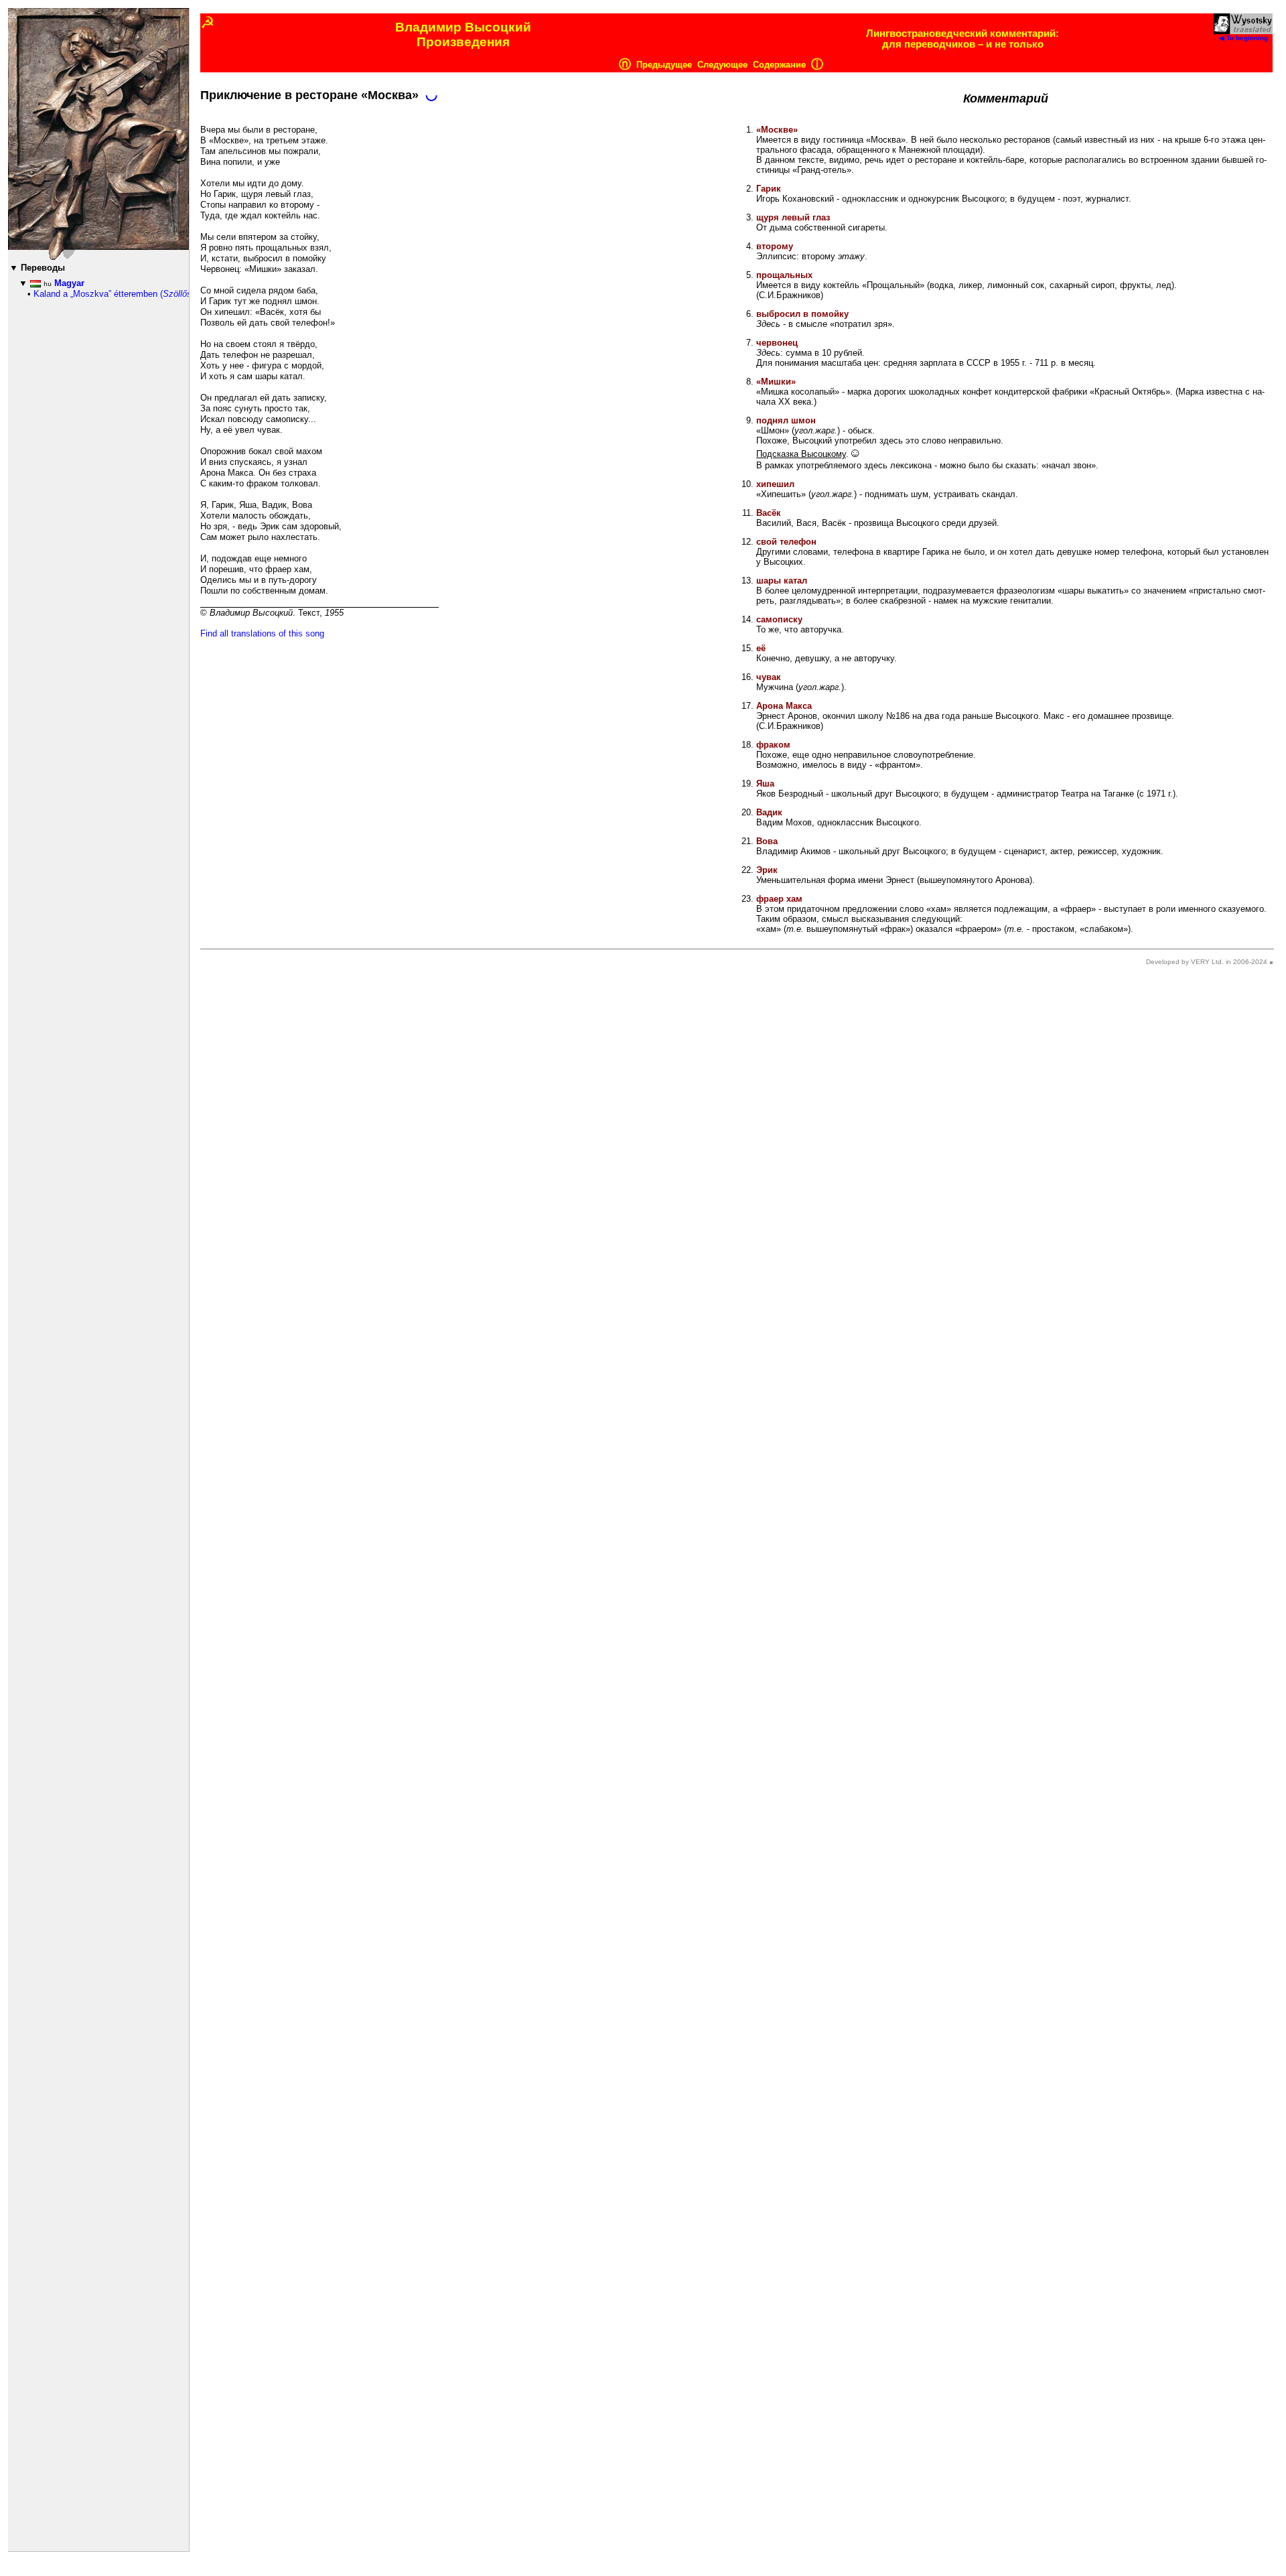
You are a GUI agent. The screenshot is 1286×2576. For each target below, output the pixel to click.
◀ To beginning (1243, 38)
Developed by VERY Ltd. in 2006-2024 (1207, 962)
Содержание (779, 65)
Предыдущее (664, 65)
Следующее (722, 65)
